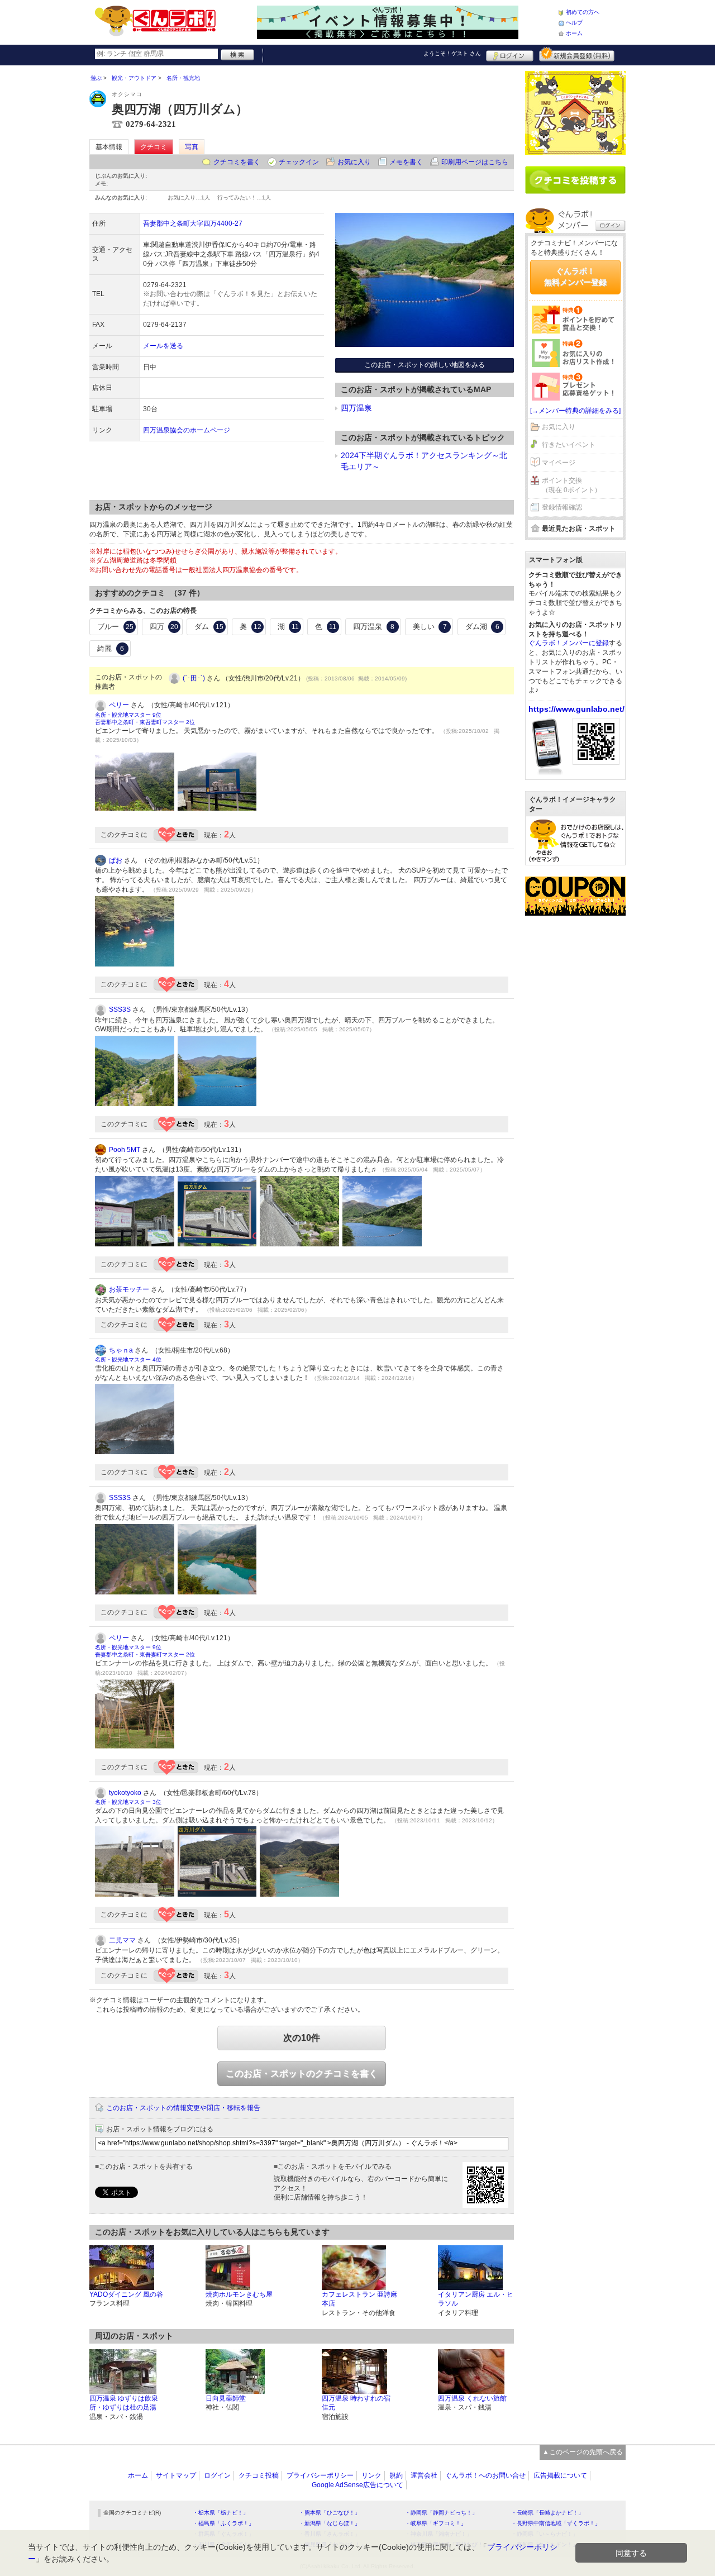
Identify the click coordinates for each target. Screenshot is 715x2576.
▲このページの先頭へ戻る (583, 2452)
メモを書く (406, 162)
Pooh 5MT (125, 1150)
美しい (430, 627)
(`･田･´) (194, 678)
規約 (396, 2475)
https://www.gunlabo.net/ (576, 709)
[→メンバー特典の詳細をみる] (575, 411)
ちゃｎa (121, 1350)
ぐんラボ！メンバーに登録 (569, 643)
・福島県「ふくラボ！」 (223, 2523)
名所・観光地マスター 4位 (128, 1360)
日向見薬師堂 (226, 2398)
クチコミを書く (237, 162)
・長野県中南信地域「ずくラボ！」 (556, 2523)
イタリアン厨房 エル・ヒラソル (476, 2299)
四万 (164, 627)
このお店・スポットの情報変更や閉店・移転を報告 (183, 2108)
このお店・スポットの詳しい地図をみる (425, 365)
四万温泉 (356, 408)
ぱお (116, 860)
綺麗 (111, 648)
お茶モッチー (129, 1289)
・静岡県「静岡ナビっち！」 (441, 2513)
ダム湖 (482, 627)
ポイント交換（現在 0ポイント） (571, 485)
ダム (209, 627)
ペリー (119, 705)
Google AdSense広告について (357, 2485)
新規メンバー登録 (577, 54)
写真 (192, 147)
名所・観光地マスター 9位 (128, 715)
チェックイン (299, 162)
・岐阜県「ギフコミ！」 (436, 2523)
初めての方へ (583, 12)
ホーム (574, 33)
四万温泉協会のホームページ (187, 430)
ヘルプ (574, 23)
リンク (371, 2475)
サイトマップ (176, 2475)
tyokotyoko (125, 1793)
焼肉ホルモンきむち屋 (239, 2294)
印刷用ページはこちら (475, 162)
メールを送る (163, 346)
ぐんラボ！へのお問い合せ (485, 2475)
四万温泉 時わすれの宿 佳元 (356, 2403)
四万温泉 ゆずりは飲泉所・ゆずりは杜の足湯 (124, 2403)
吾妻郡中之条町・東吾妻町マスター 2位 (145, 722)
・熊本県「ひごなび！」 (330, 2513)
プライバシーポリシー (320, 2475)
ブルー (115, 627)
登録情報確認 (562, 507)
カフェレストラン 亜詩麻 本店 (359, 2299)
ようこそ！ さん (452, 53)
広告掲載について (560, 2475)
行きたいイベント (569, 445)
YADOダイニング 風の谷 (126, 2294)
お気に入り (354, 162)
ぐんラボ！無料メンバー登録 (575, 277)
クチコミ (154, 147)
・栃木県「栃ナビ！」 (221, 2513)
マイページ (559, 463)
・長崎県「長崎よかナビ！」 (547, 2513)
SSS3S (120, 1010)
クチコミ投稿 (259, 2475)
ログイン (510, 54)
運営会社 (424, 2475)
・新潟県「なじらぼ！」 (330, 2523)
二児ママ (122, 1940)
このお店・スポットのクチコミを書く (302, 2073)
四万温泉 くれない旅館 (472, 2398)
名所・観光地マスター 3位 (128, 1802)
